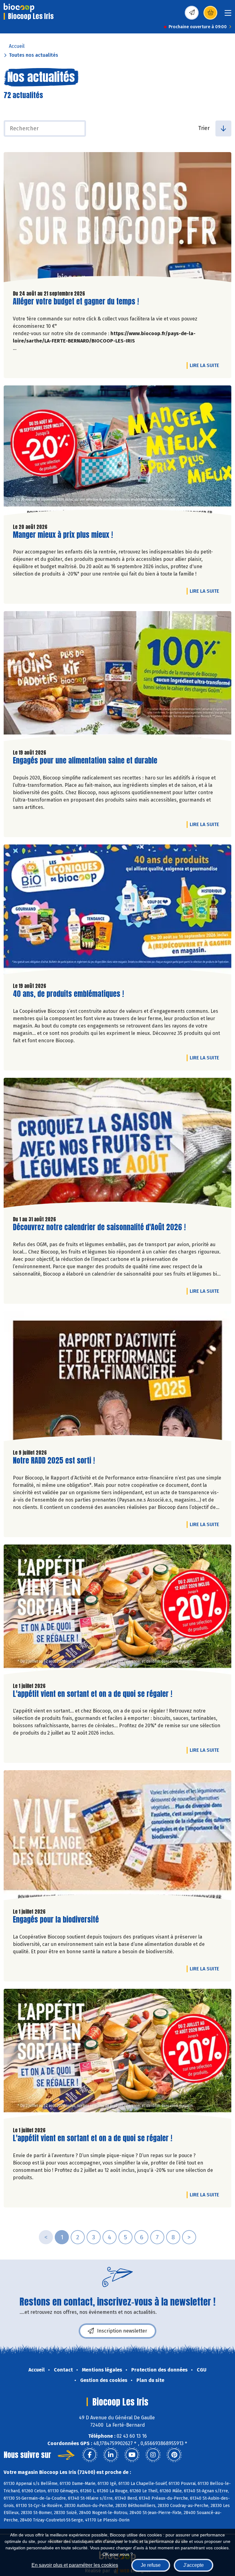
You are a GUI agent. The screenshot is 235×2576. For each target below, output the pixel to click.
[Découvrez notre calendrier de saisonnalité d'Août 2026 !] (117, 1144)
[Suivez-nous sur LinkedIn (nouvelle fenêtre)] (111, 2455)
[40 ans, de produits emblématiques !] (117, 911)
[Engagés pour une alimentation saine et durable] (117, 678)
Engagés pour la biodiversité (56, 1920)
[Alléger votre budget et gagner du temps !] (117, 219)
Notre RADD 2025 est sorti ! (54, 1461)
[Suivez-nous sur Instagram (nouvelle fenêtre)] (153, 2455)
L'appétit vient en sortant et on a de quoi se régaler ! (93, 1694)
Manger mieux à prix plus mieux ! (63, 535)
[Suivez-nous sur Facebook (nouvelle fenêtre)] (90, 2455)
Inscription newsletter (122, 2331)
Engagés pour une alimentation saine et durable (85, 761)
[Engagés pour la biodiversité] (117, 1837)
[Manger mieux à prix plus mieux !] (117, 452)
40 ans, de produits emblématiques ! (68, 994)
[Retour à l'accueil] (19, 8)
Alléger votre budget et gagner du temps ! (76, 302)
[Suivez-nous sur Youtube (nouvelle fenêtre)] (132, 2455)
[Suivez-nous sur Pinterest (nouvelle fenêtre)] (174, 2455)
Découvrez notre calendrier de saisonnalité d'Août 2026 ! (99, 1227)
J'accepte (194, 2565)
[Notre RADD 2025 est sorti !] (117, 1378)
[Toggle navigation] (228, 15)
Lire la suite (206, 365)
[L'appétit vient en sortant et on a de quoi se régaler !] (117, 1611)
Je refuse (151, 2565)
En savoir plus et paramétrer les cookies (75, 2565)
